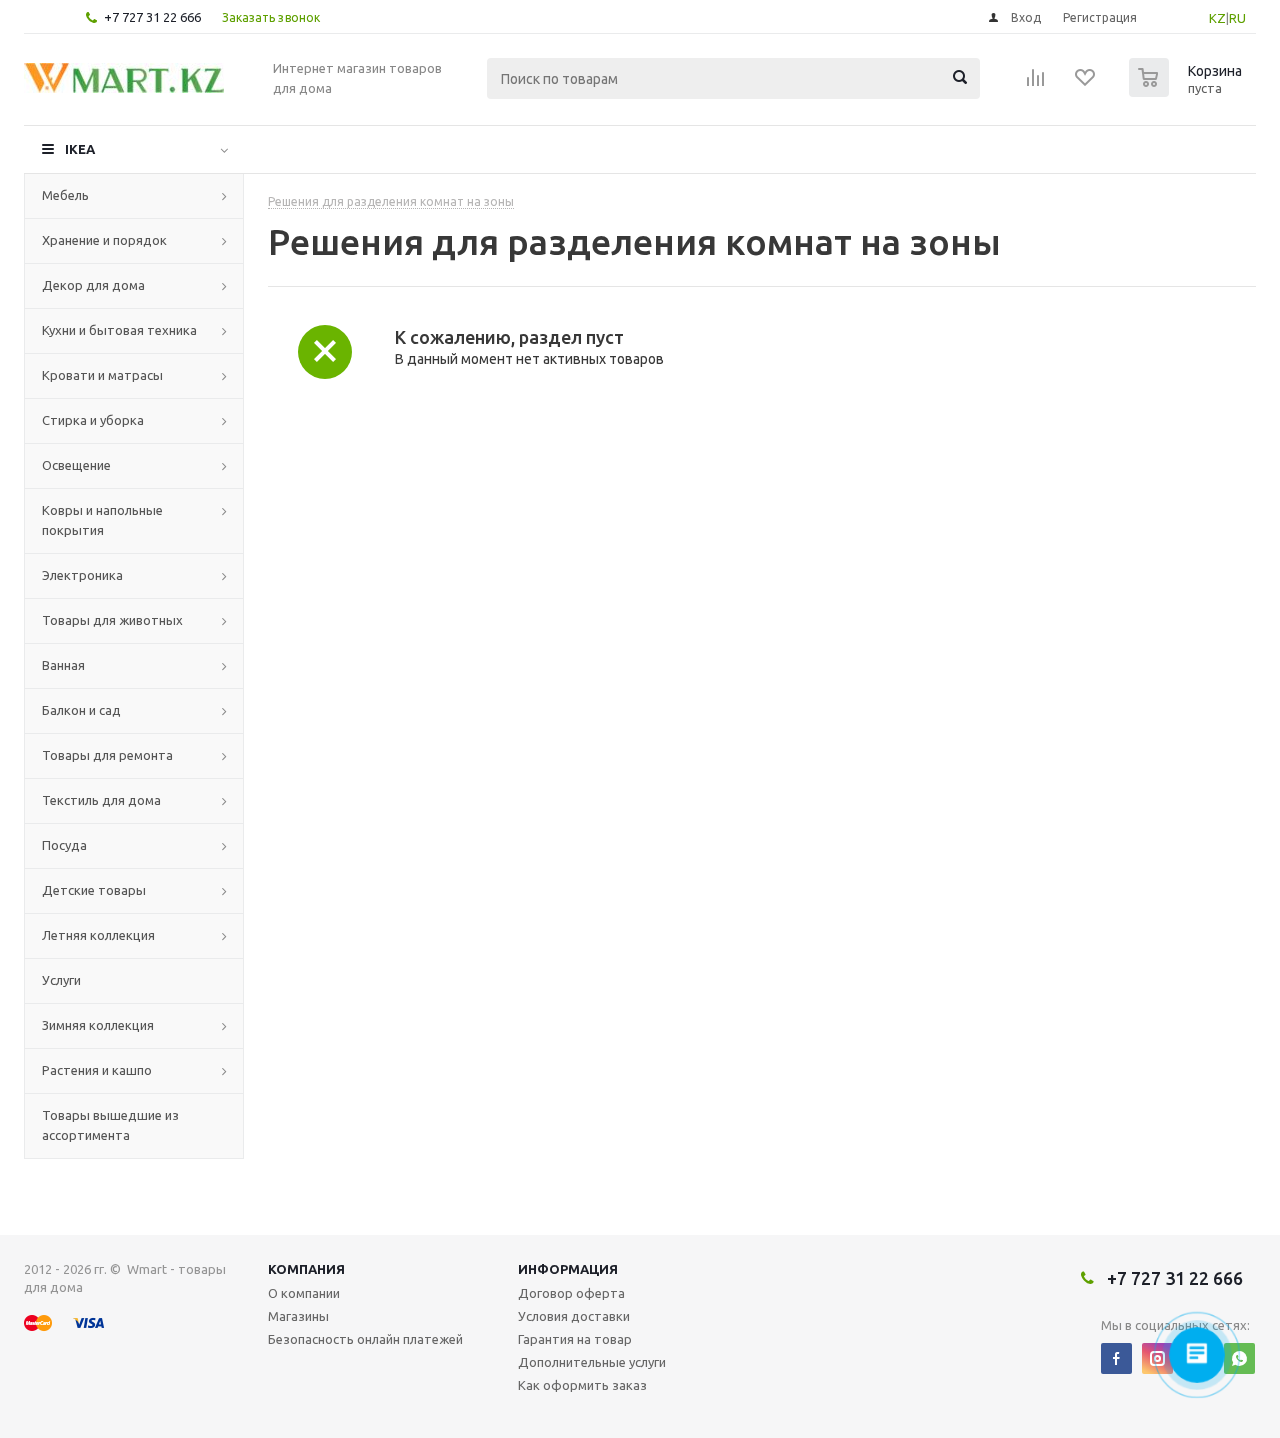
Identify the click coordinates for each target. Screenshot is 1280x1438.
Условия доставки (574, 1316)
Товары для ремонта (107, 755)
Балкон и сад (81, 710)
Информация (568, 1269)
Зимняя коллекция (98, 1025)
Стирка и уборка (93, 420)
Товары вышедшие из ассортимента (110, 1125)
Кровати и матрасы (102, 375)
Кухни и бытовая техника (119, 330)
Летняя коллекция (98, 935)
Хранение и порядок (104, 240)
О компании (304, 1293)
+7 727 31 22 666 (152, 17)
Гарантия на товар (575, 1339)
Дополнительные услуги (592, 1362)
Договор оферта (571, 1293)
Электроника (82, 575)
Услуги (61, 980)
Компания (306, 1269)
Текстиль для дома (101, 800)
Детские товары (94, 890)
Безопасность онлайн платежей (365, 1339)
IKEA (80, 149)
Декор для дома (93, 285)
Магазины (298, 1316)
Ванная (63, 665)
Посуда (64, 845)
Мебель (65, 195)
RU (1237, 18)
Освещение (76, 465)
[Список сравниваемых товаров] (1036, 84)
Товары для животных (112, 620)
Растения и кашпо (97, 1070)
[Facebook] (1116, 1358)
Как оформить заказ (582, 1385)
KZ (1217, 18)
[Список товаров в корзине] (1188, 91)
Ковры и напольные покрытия (102, 520)
